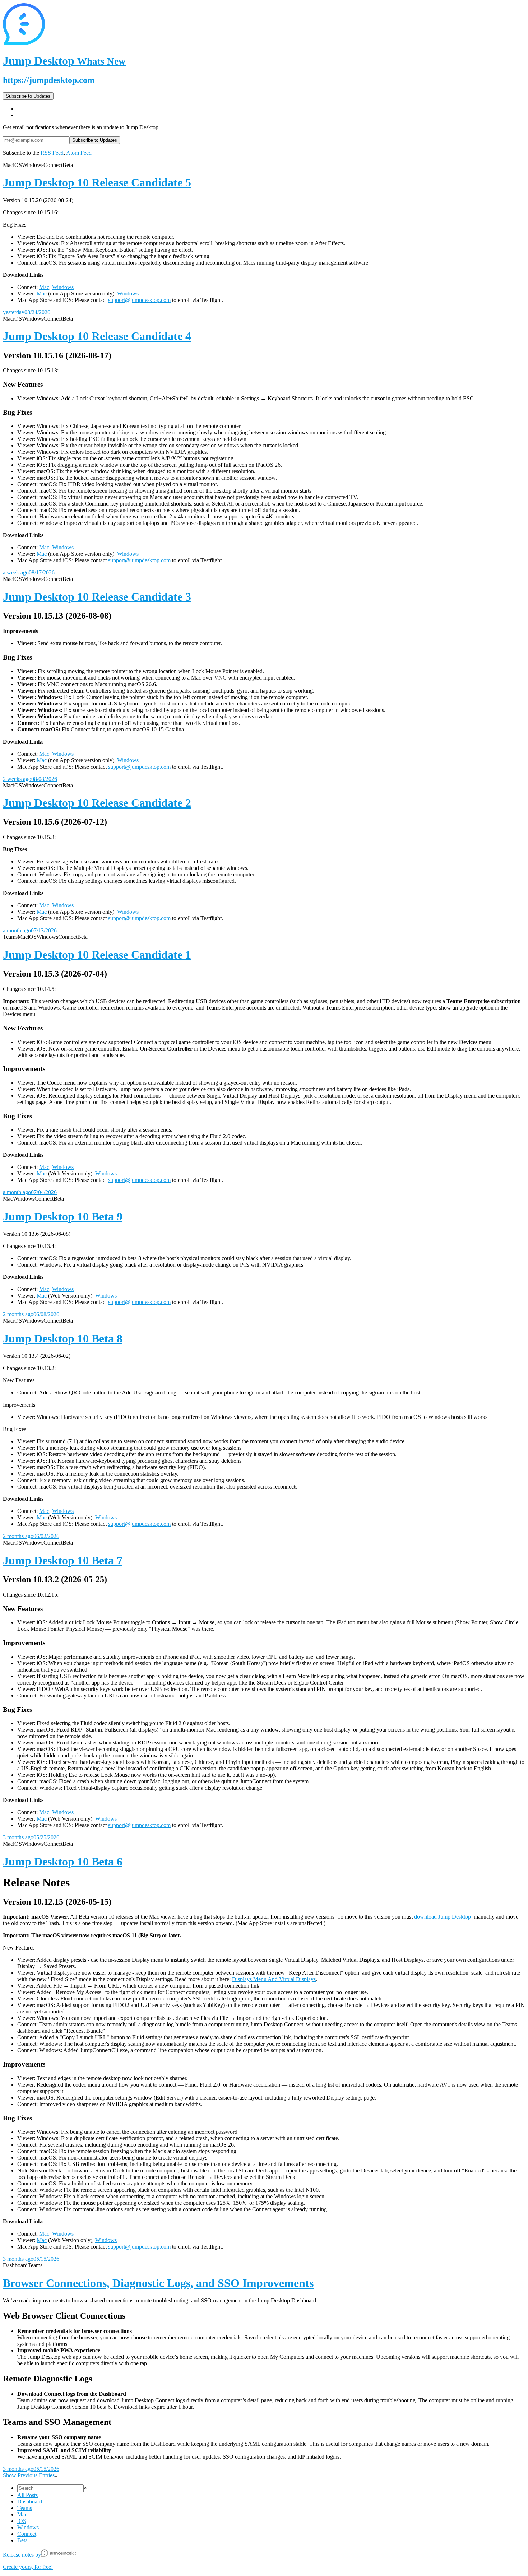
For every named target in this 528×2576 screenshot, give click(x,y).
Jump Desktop (64, 61)
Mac (44, 287)
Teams (25, 2508)
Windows (63, 287)
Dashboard (30, 2502)
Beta (22, 2540)
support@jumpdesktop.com (139, 300)
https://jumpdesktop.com (49, 80)
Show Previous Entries (29, 2475)
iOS (22, 2521)
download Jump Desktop (443, 1917)
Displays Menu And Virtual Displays (274, 1979)
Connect (27, 2534)
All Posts (27, 2495)
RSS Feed (52, 153)
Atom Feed (79, 153)
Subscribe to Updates (28, 96)
